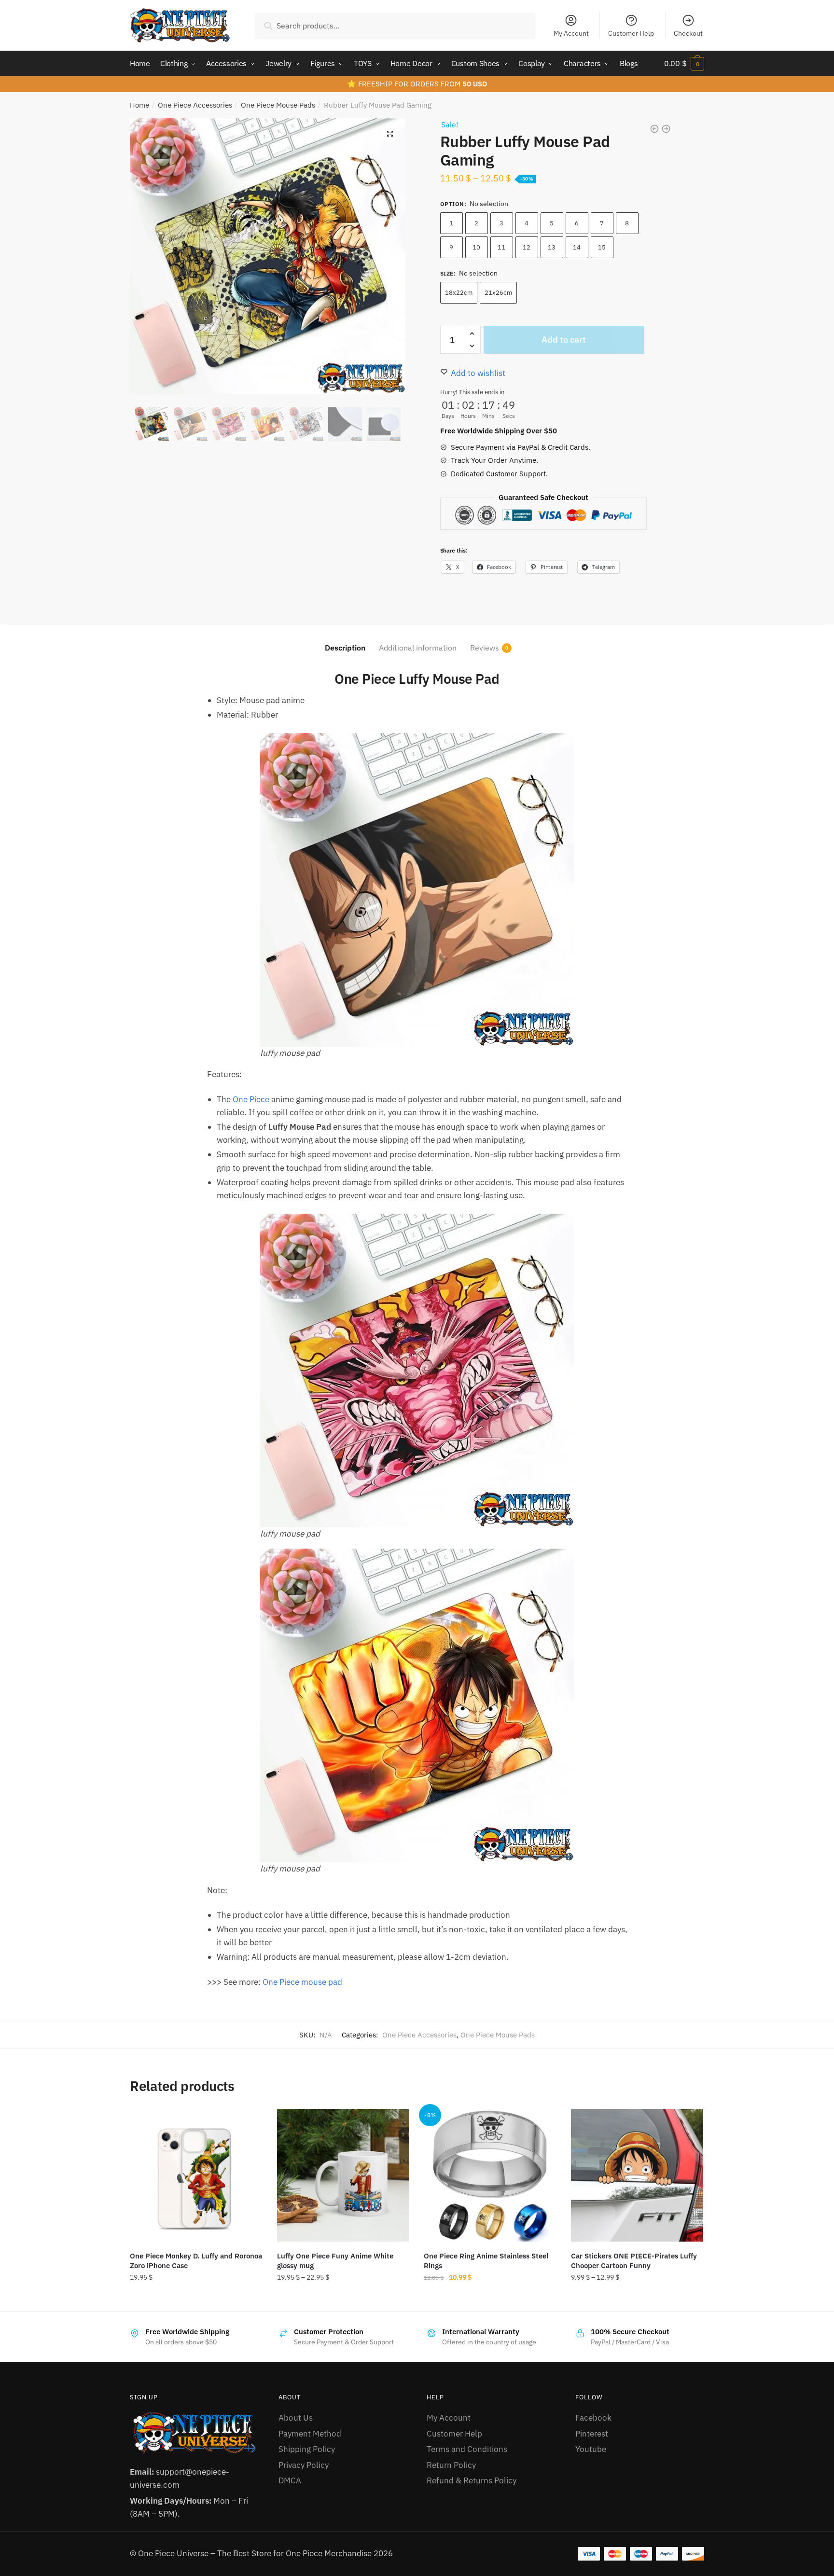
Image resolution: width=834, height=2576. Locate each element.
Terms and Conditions (467, 2449)
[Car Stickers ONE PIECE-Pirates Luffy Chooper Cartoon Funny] (637, 2175)
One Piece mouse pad (302, 1982)
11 (501, 247)
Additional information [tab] (418, 648)
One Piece (251, 1099)
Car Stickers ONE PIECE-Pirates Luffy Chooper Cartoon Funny (634, 2261)
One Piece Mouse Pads (278, 105)
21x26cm (498, 293)
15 (602, 247)
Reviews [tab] (485, 648)
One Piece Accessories (195, 105)
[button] (390, 134)
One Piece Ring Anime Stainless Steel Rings (486, 2261)
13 (552, 247)
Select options (196, 2299)
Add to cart (564, 339)
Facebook (593, 2418)
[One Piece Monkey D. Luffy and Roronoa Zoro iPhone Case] (196, 2175)
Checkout (688, 33)
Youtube (591, 2449)
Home (139, 105)
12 (527, 247)
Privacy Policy (304, 2465)
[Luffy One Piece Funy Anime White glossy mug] (343, 2175)
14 (577, 247)
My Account (571, 33)
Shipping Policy (307, 2449)
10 (476, 247)
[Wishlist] (248, 2123)
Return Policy (451, 2465)
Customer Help (631, 33)
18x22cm (459, 293)
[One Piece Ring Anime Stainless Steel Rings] (490, 2175)
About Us (296, 2418)
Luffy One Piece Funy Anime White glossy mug (335, 2261)
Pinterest (592, 2434)
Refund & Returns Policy (472, 2480)
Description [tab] (345, 648)
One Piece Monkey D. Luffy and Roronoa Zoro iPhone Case (196, 2261)
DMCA (290, 2480)
